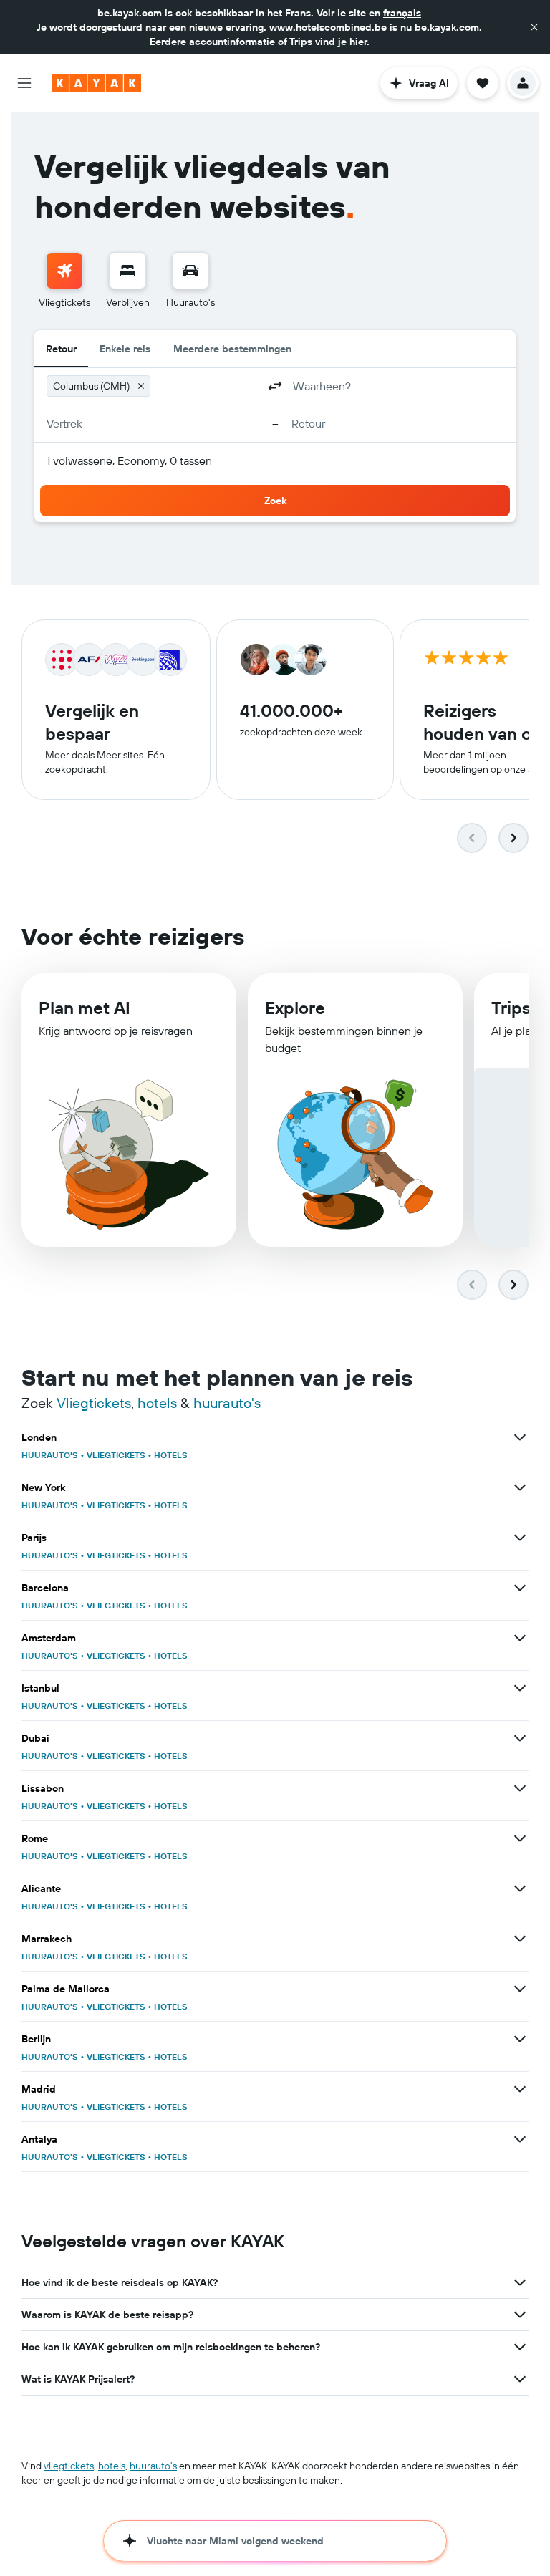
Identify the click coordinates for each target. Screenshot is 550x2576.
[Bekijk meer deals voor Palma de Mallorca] (520, 1989)
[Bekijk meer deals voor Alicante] (520, 1888)
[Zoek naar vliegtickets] (64, 271)
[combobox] (207, 386)
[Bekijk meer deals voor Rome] (520, 1838)
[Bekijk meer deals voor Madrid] (520, 2089)
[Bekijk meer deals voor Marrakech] (520, 1939)
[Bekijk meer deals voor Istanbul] (520, 1688)
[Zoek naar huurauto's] (190, 271)
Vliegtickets (94, 1403)
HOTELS (171, 1455)
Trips (511, 1008)
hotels (157, 1403)
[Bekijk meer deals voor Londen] (520, 1437)
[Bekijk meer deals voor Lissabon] (520, 1788)
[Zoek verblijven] (127, 271)
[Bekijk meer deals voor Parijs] (520, 1538)
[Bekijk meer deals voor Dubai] (520, 1738)
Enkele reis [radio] (125, 349)
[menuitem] (64, 281)
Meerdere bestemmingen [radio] (232, 349)
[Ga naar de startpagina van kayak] (96, 83)
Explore (295, 1008)
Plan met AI (85, 1008)
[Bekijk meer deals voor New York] (520, 1487)
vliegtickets (69, 2466)
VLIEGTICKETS (116, 1455)
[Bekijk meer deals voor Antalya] (520, 2139)
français (402, 13)
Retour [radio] (61, 349)
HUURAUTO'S (50, 1455)
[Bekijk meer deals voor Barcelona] (520, 1588)
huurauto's (227, 1403)
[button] (534, 27)
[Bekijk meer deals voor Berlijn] (520, 2039)
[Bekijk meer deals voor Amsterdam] (520, 1638)
